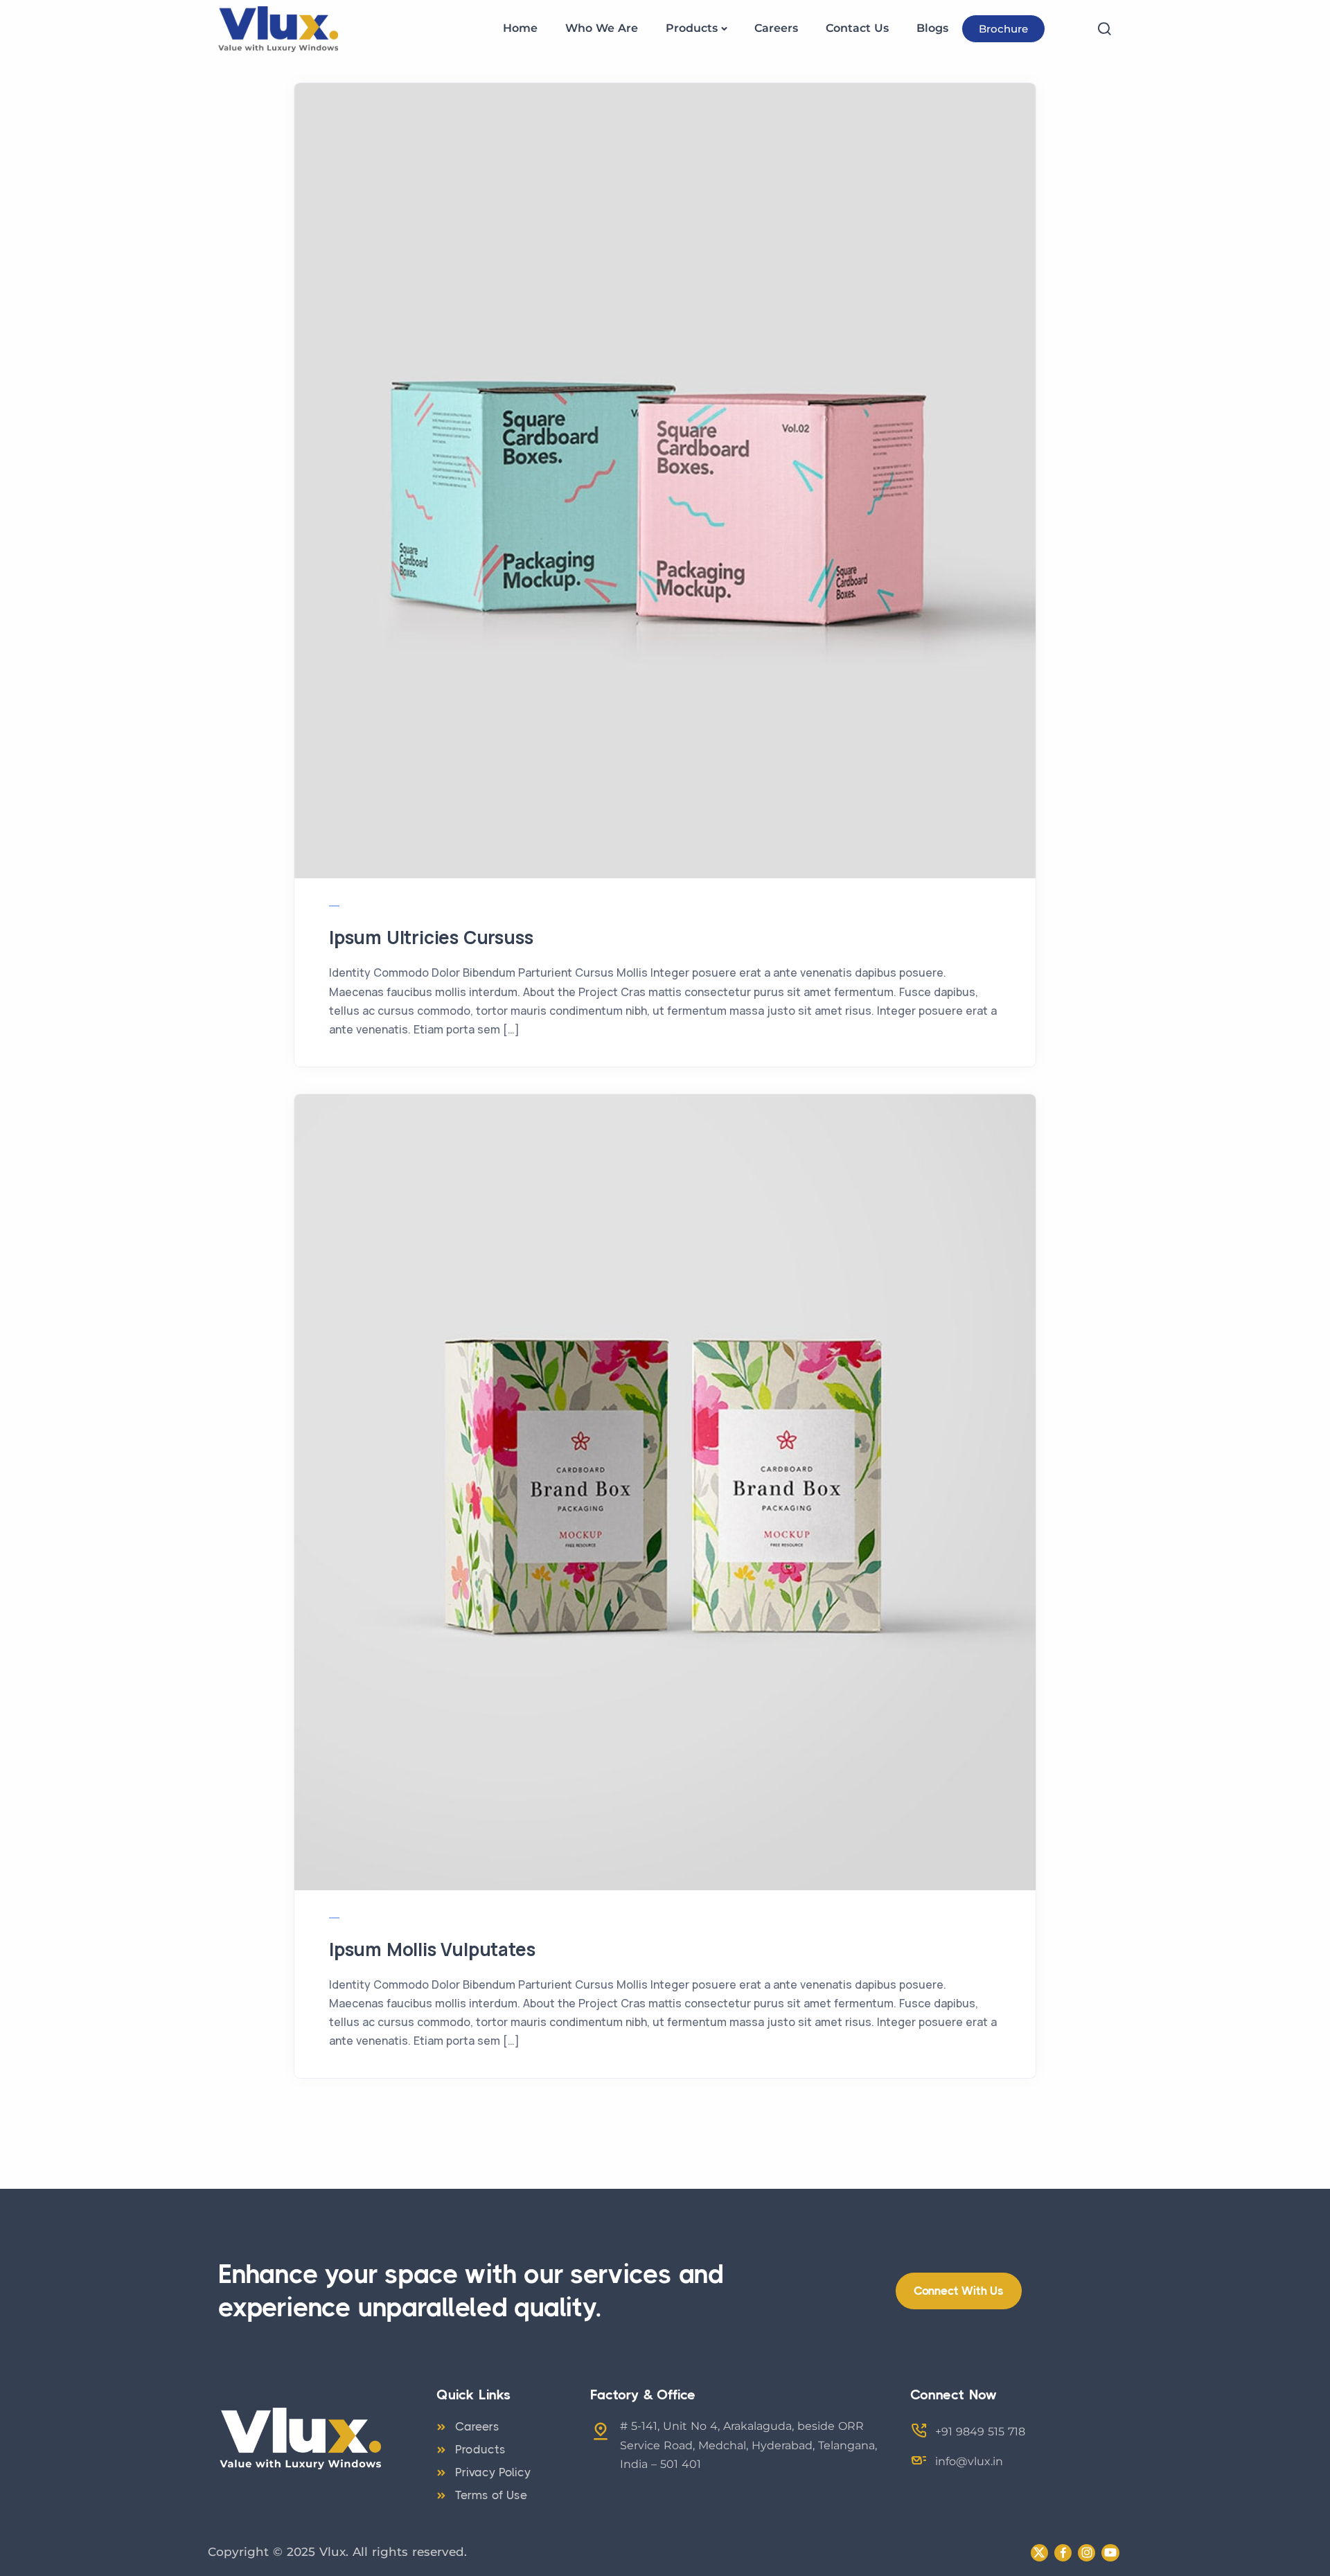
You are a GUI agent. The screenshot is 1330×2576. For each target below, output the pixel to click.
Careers (776, 28)
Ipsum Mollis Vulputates (432, 1949)
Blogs (932, 28)
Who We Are (602, 28)
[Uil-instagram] (1087, 2553)
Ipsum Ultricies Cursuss (431, 937)
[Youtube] (1110, 2553)
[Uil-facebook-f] (1063, 2553)
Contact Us (857, 28)
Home (520, 28)
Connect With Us (959, 2291)
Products (692, 28)
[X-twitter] (1039, 2553)
